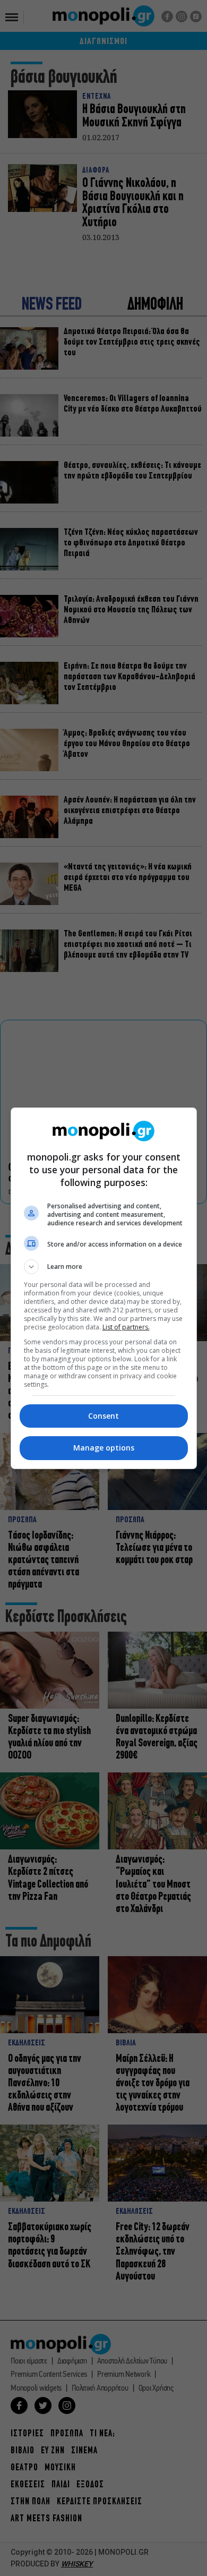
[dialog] (104, 1288)
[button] (104, 1267)
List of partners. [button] (126, 1327)
